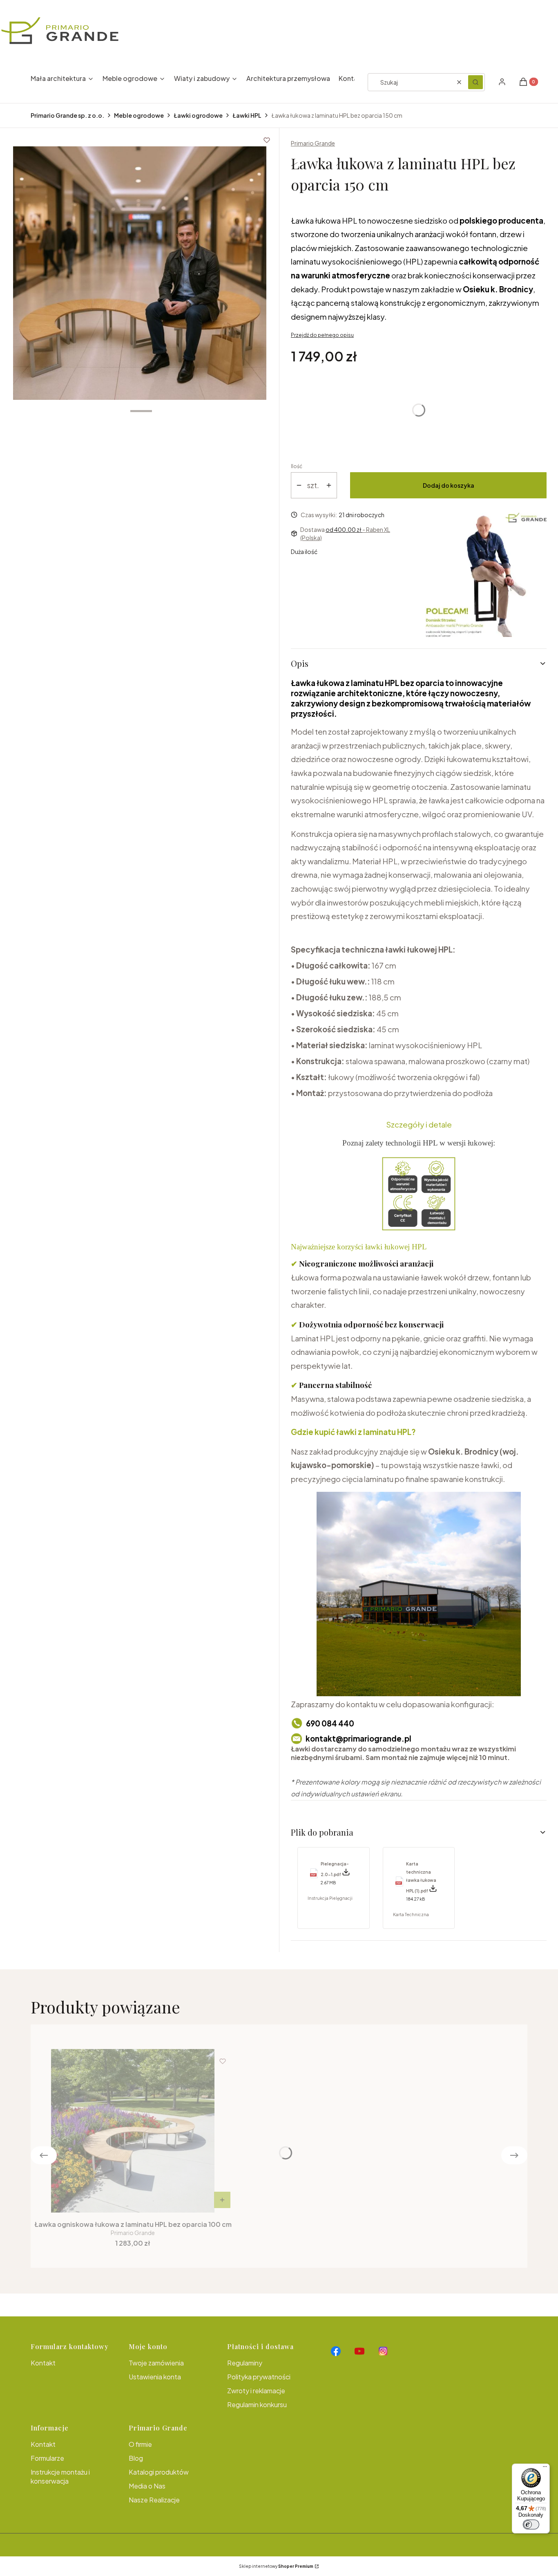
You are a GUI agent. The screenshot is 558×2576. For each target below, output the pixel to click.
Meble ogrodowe (139, 115)
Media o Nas (147, 2486)
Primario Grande (313, 143)
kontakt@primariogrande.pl (358, 1739)
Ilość (297, 466)
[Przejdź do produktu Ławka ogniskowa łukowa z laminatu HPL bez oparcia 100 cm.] (133, 2131)
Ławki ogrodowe (198, 115)
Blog (136, 2458)
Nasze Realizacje (154, 2500)
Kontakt (43, 2363)
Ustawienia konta (155, 2377)
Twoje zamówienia (156, 2363)
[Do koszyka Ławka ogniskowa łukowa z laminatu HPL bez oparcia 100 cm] (222, 2200)
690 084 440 (330, 1723)
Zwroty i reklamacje (256, 2391)
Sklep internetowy (276, 2566)
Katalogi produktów (159, 2472)
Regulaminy (245, 2363)
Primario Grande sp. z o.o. (67, 115)
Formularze (47, 2458)
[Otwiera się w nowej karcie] (336, 2351)
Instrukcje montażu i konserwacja (60, 2476)
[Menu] (545, 2468)
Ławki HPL (247, 115)
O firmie (140, 2444)
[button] (475, 82)
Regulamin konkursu (257, 2404)
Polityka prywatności (259, 2377)
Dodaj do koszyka (449, 485)
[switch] (531, 2524)
